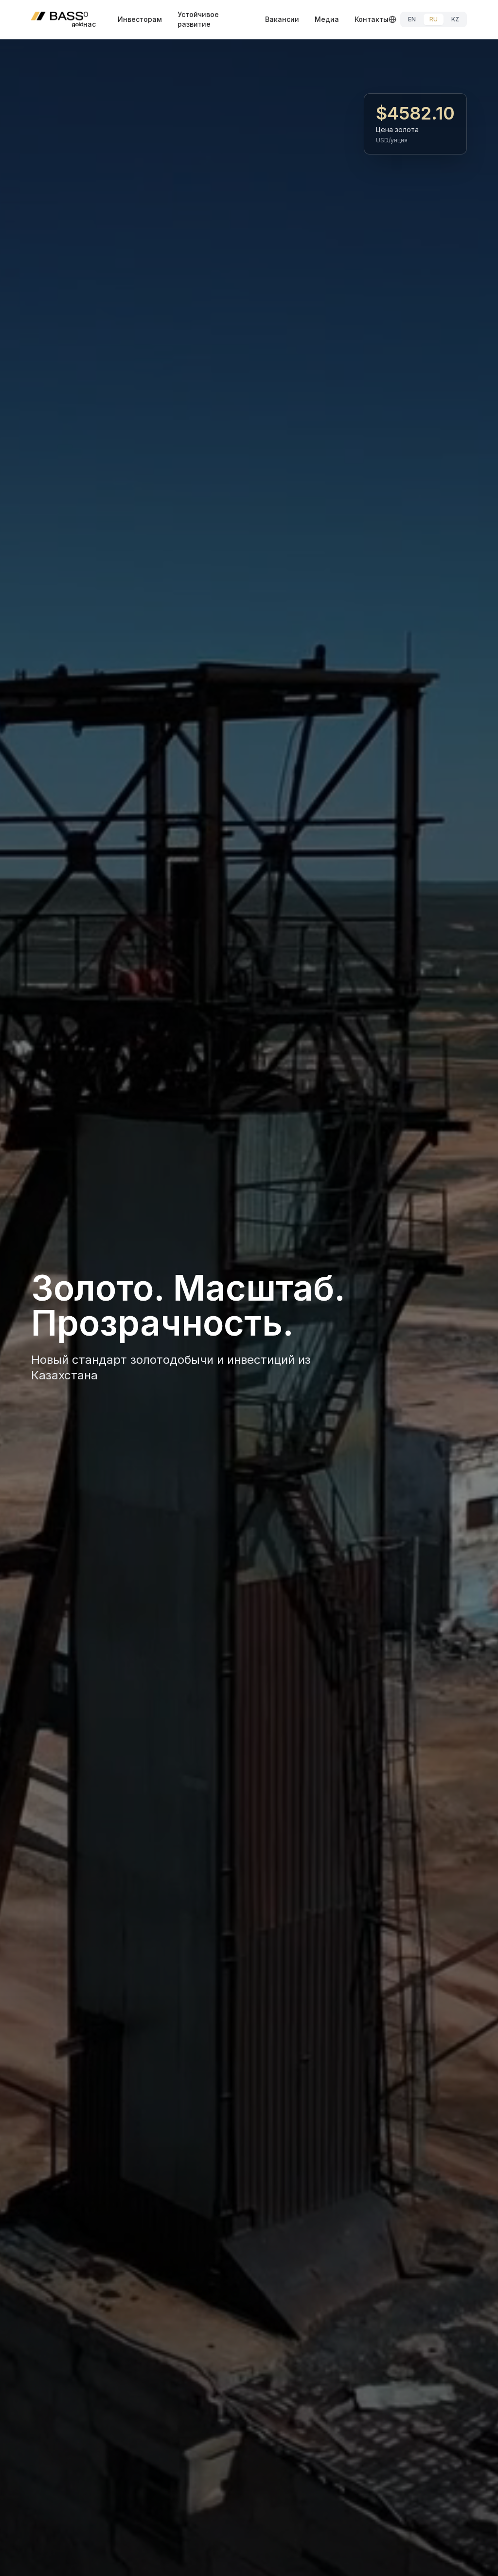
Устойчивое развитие (198, 19)
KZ (455, 19)
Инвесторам (140, 19)
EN (412, 19)
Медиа (327, 19)
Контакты (372, 19)
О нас (89, 19)
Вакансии (282, 19)
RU (434, 19)
